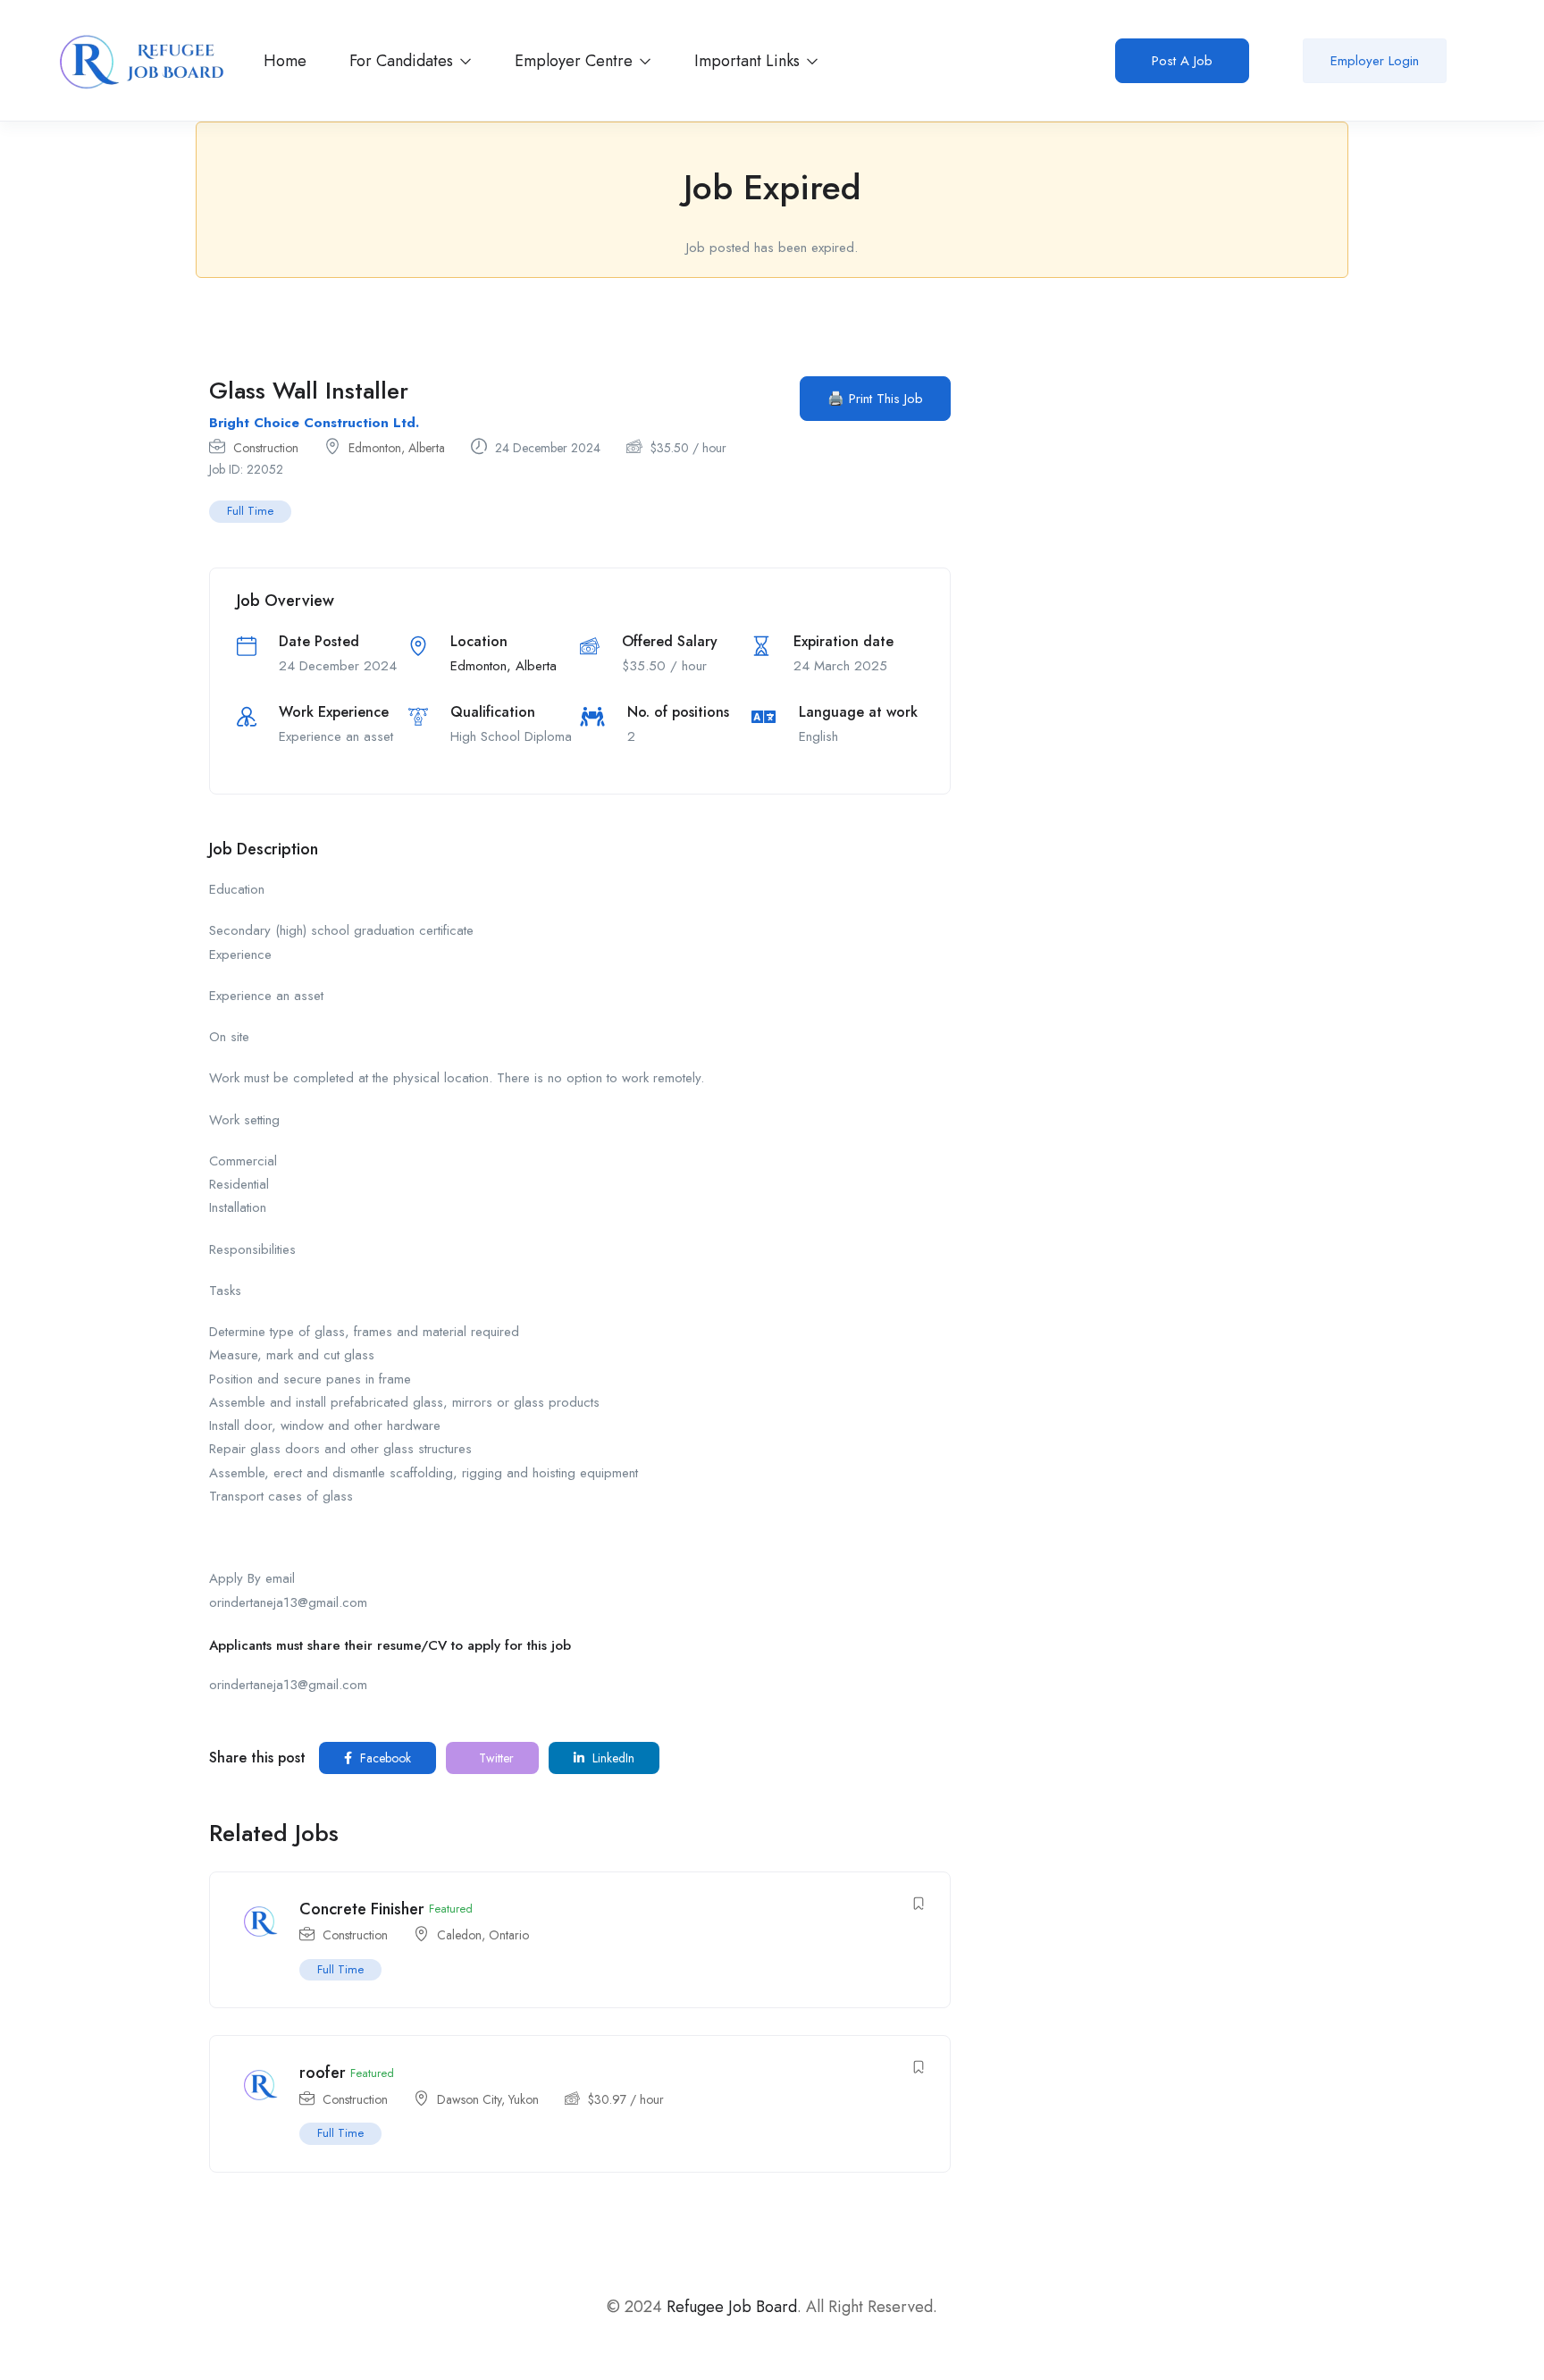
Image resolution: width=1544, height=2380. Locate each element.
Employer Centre (576, 61)
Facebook (384, 1758)
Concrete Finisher (362, 1909)
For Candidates (403, 61)
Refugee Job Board (732, 2307)
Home (285, 61)
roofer (323, 2073)
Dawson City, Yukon (488, 2099)
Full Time (250, 511)
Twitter (495, 1758)
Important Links (749, 61)
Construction (266, 448)
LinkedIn (612, 1758)
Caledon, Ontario (483, 1935)
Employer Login (1375, 61)
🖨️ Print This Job (875, 399)
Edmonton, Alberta (397, 448)
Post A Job (1182, 61)
